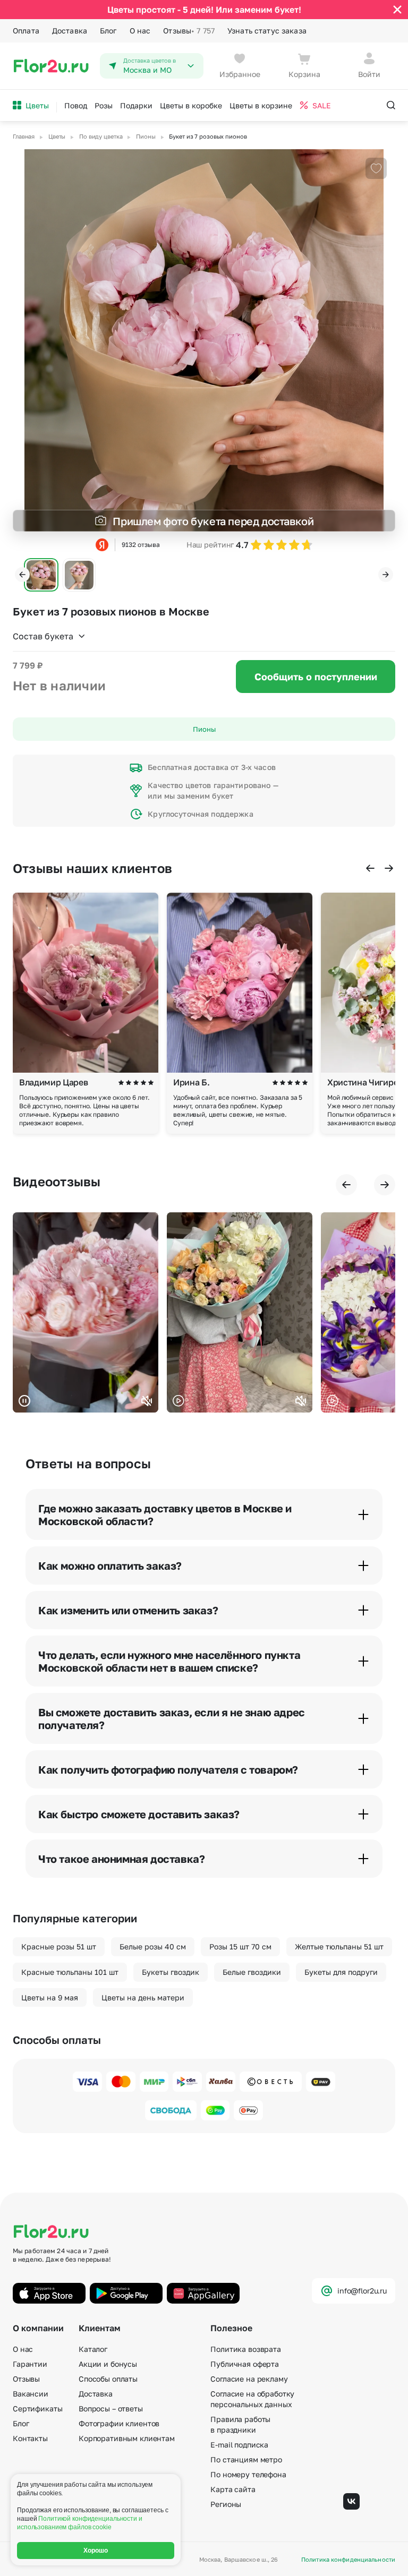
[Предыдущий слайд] (22, 575)
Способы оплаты (108, 2379)
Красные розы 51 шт (59, 1946)
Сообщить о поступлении (316, 677)
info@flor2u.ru (362, 2291)
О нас (140, 31)
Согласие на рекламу (249, 2379)
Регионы (226, 2504)
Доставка (70, 31)
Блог (108, 31)
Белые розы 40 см (153, 1946)
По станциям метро (246, 2459)
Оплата (26, 31)
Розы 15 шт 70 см (240, 1946)
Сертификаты (37, 2408)
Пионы (204, 729)
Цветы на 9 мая (50, 1997)
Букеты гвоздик (171, 1972)
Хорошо (96, 2551)
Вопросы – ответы (111, 2408)
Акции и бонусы (108, 2364)
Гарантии (30, 2364)
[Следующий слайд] (386, 575)
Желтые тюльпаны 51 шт (339, 1946)
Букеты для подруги (341, 1972)
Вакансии (31, 2394)
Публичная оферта (245, 2364)
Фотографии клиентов (119, 2423)
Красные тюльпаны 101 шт (70, 1972)
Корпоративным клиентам (127, 2438)
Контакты (30, 2438)
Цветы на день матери (143, 1997)
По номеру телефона (248, 2474)
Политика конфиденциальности (348, 2559)
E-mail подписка (239, 2445)
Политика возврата (246, 2349)
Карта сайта (233, 2489)
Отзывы (189, 31)
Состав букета (43, 636)
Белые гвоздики (252, 1972)
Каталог (93, 2349)
